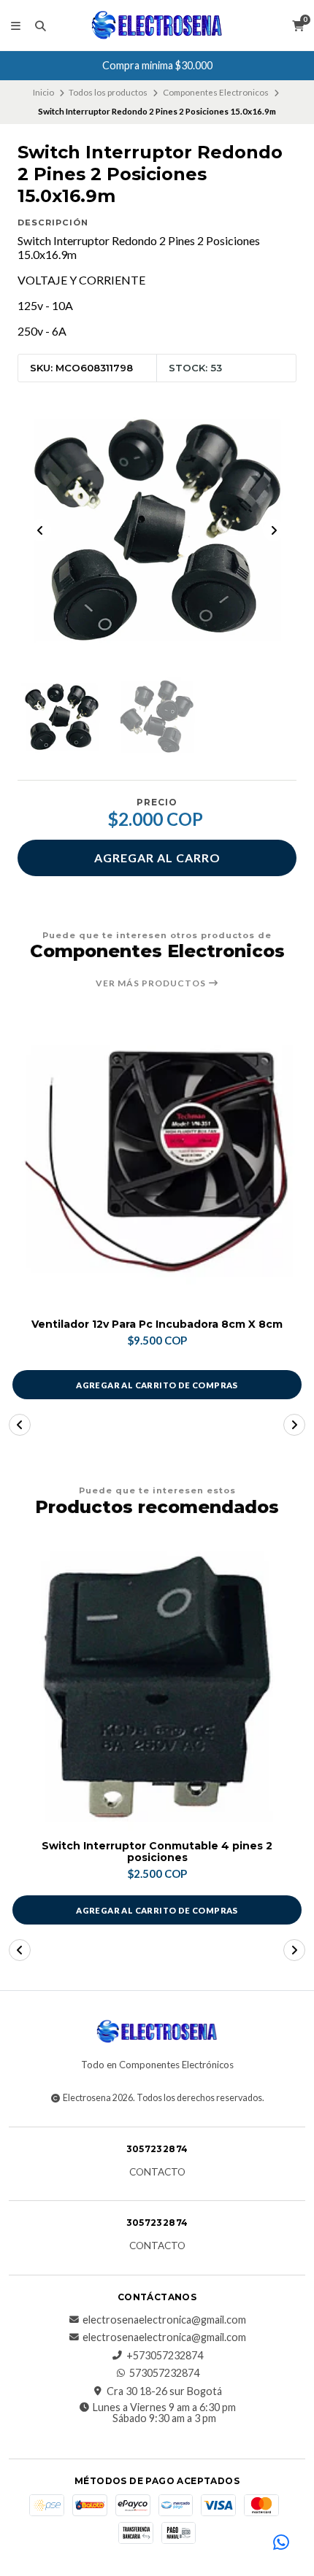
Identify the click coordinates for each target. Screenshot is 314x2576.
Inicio (43, 92)
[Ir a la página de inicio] (157, 26)
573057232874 (164, 2373)
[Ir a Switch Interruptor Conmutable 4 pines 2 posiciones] (157, 1687)
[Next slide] (274, 530)
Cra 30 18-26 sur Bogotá (164, 2391)
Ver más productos (152, 983)
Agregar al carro (157, 858)
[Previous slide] (40, 530)
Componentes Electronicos (216, 92)
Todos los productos (108, 92)
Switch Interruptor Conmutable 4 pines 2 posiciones (157, 1852)
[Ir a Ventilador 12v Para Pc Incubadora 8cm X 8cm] (157, 1161)
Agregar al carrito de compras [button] (157, 1385)
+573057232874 (165, 2356)
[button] (20, 1425)
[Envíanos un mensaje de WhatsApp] (281, 2543)
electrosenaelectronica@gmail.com (164, 2320)
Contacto (157, 2173)
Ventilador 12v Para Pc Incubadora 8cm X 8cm (157, 1324)
